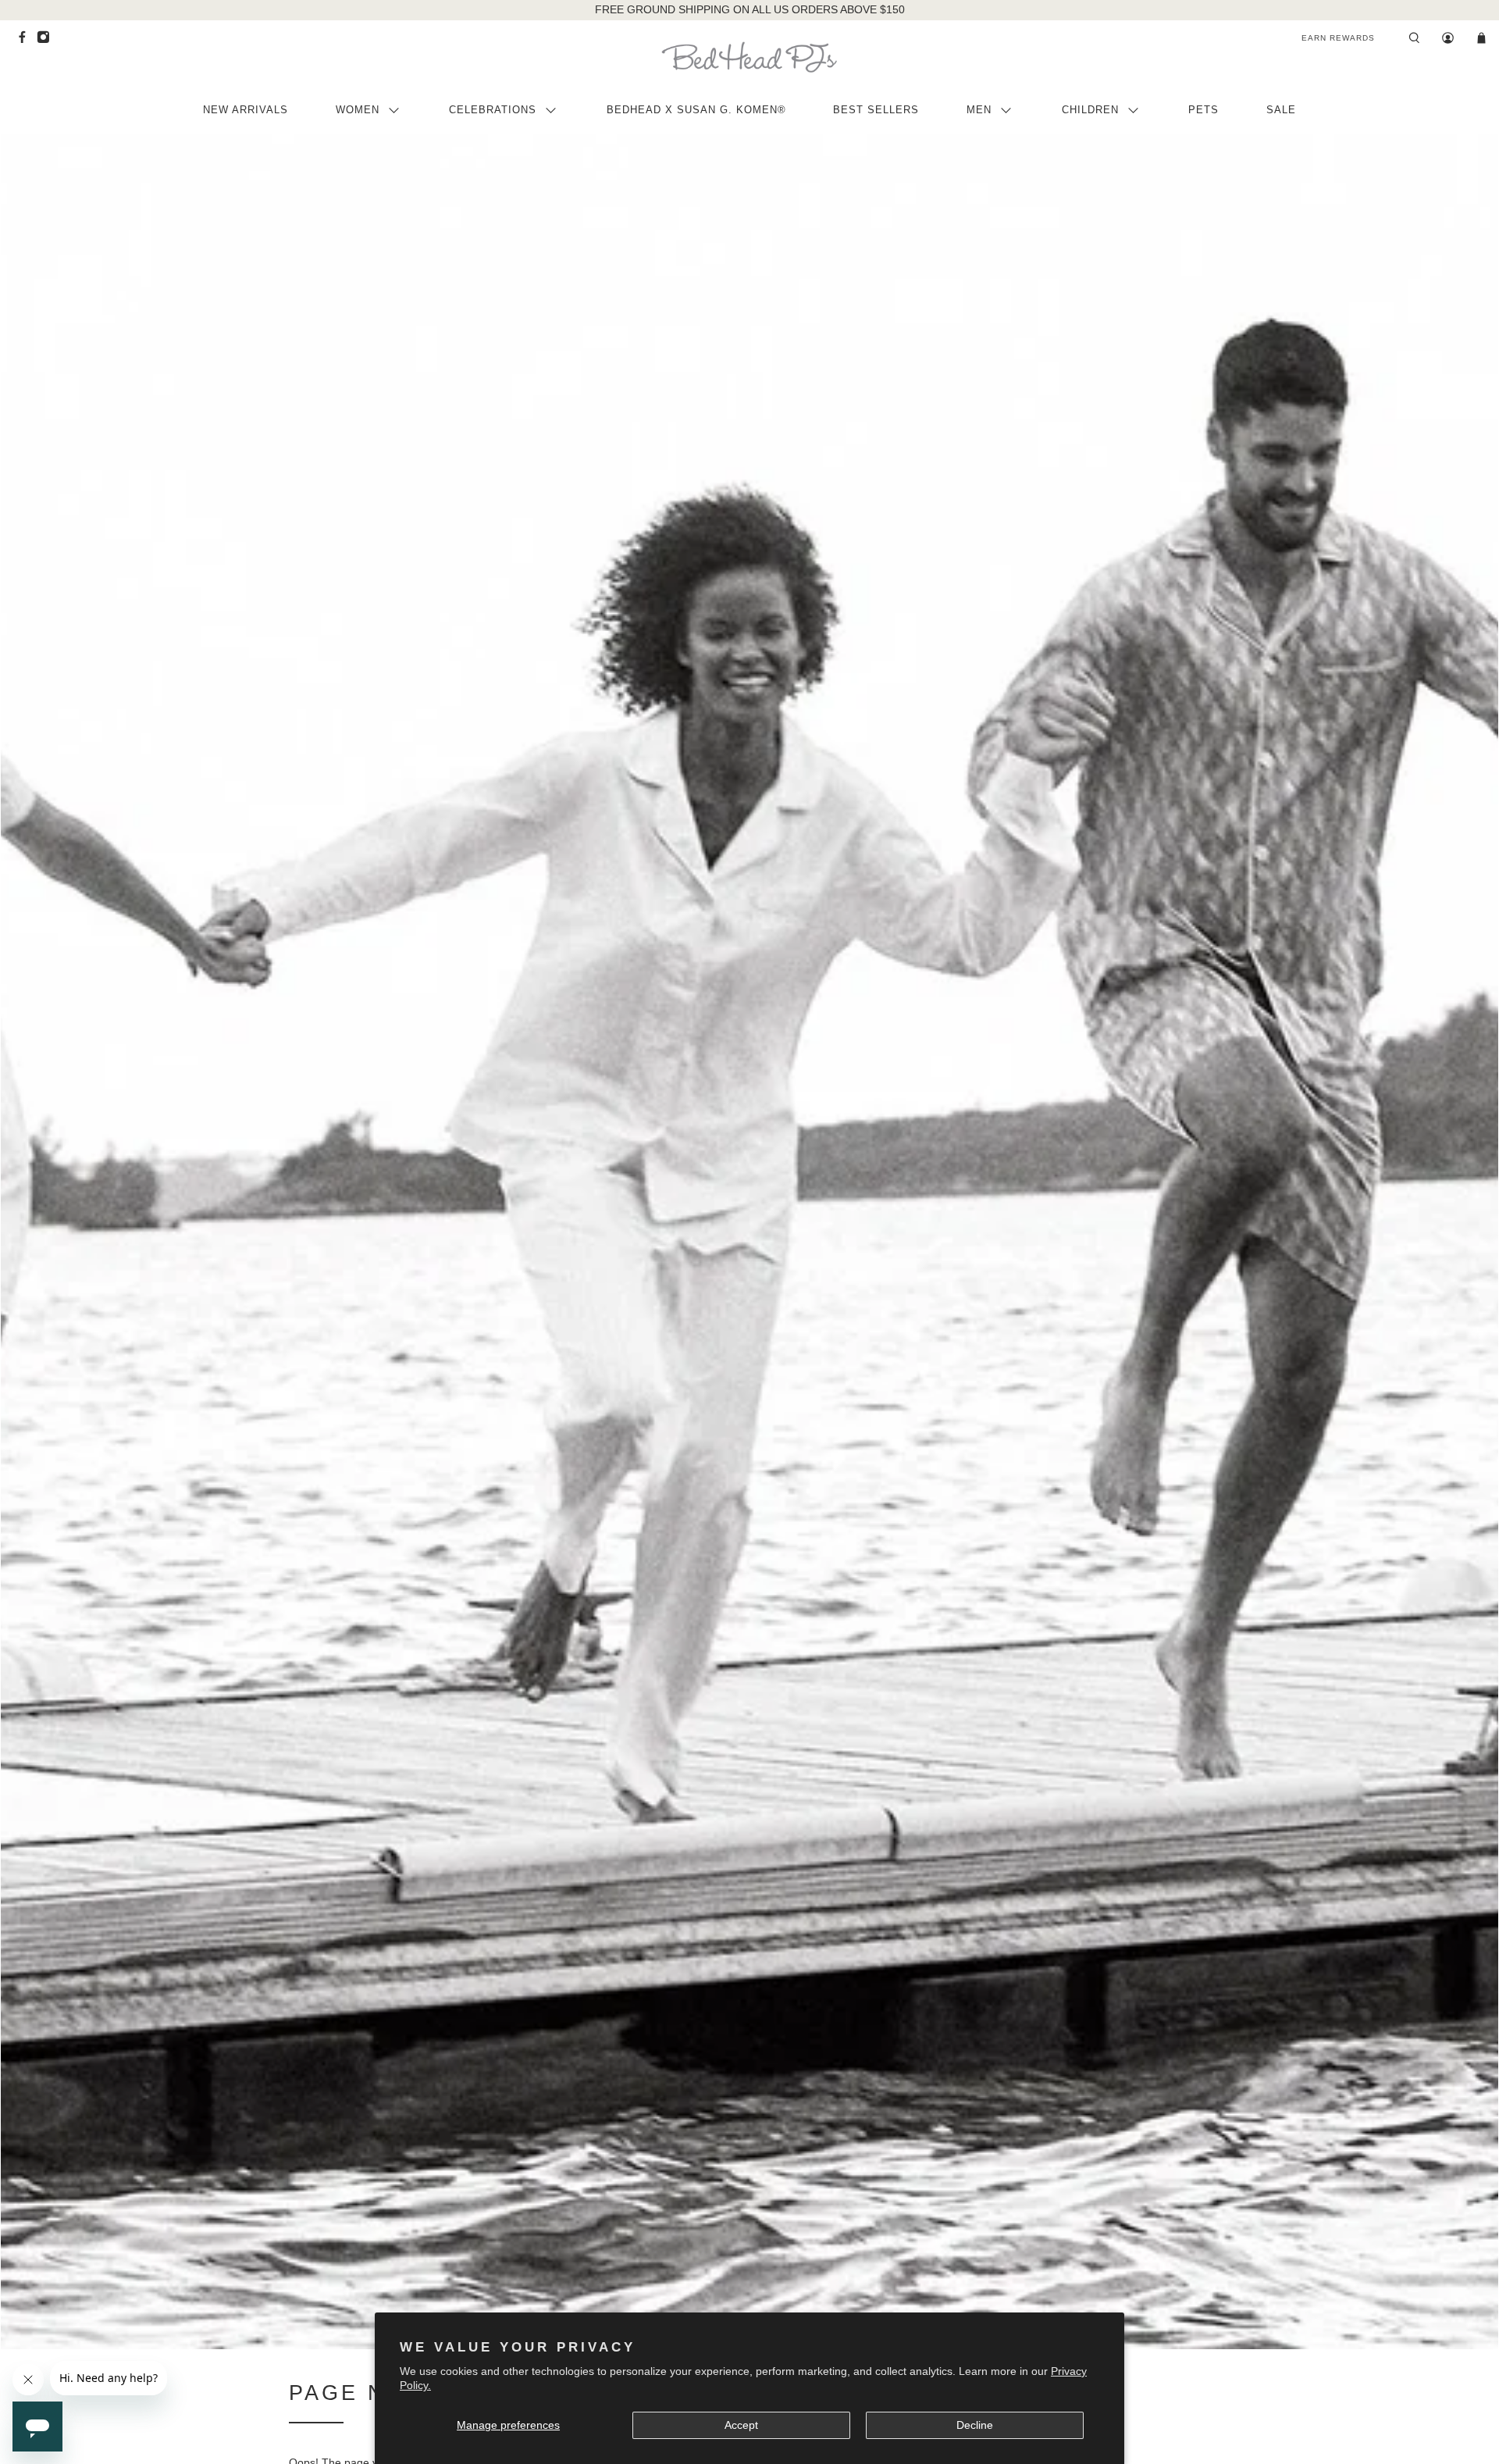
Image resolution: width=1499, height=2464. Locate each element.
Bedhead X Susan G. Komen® (696, 110)
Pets (1203, 110)
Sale (1281, 110)
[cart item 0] (1481, 38)
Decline (975, 2425)
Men (979, 110)
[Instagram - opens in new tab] (47, 41)
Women (358, 110)
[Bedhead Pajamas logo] (749, 57)
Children (1090, 110)
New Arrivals (246, 110)
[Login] (1448, 38)
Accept (741, 2425)
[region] (750, 10)
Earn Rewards (1338, 38)
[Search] (1414, 38)
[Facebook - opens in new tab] (26, 41)
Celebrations (493, 110)
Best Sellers (876, 110)
